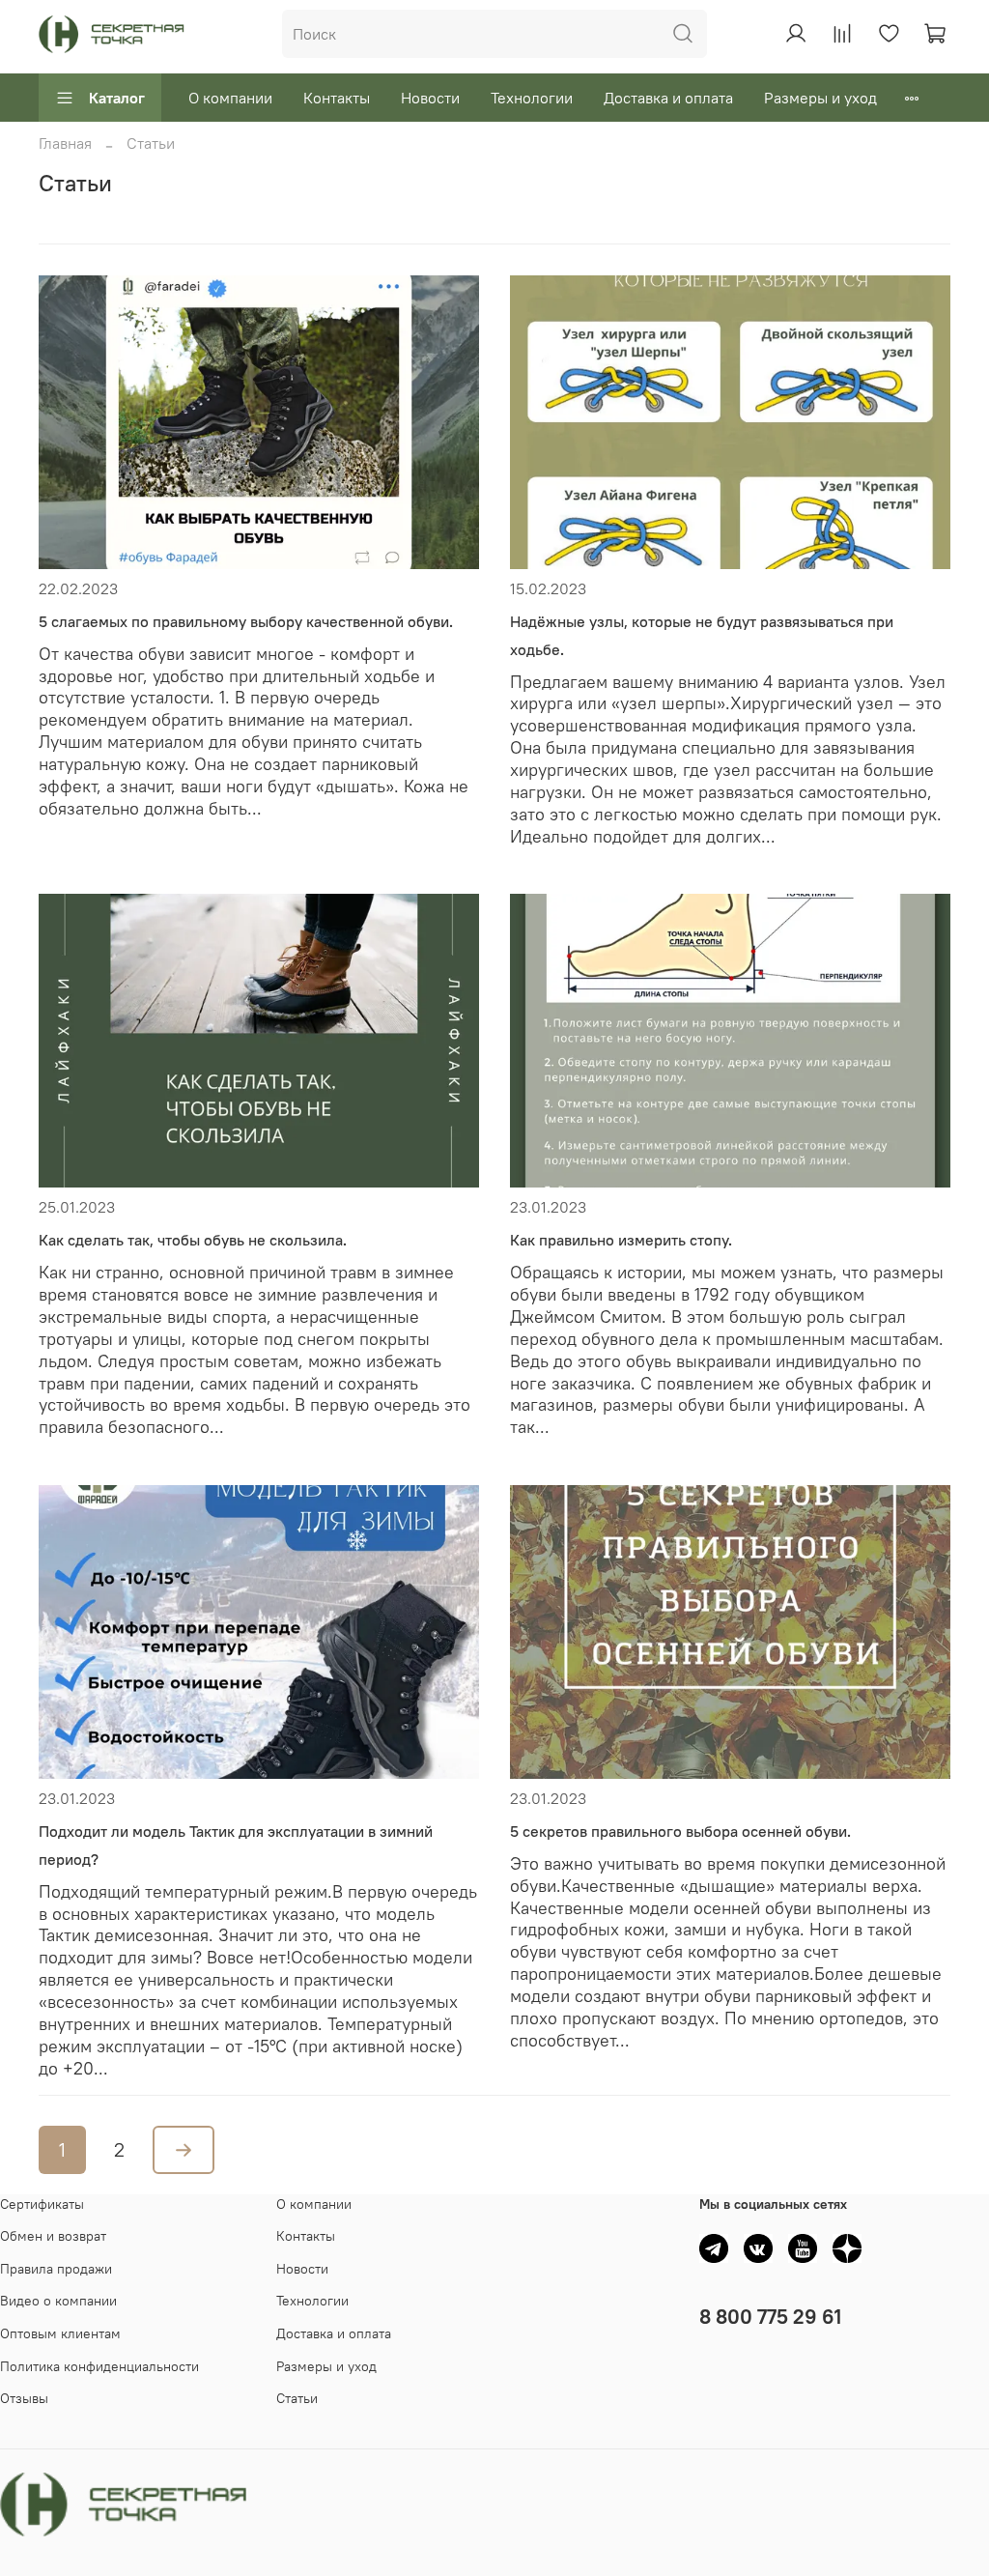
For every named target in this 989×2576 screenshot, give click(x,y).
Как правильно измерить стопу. (621, 1240)
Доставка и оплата (668, 98)
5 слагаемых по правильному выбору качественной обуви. (246, 621)
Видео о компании (58, 2301)
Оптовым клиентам (60, 2333)
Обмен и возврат (53, 2236)
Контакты (337, 98)
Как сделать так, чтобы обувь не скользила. (193, 1240)
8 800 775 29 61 (770, 2317)
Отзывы (24, 2398)
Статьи (297, 2398)
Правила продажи (56, 2269)
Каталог (117, 98)
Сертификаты (42, 2204)
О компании (230, 98)
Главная (65, 143)
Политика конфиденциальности (99, 2366)
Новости (430, 98)
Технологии (532, 98)
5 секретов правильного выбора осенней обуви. (680, 1831)
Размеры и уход (820, 98)
